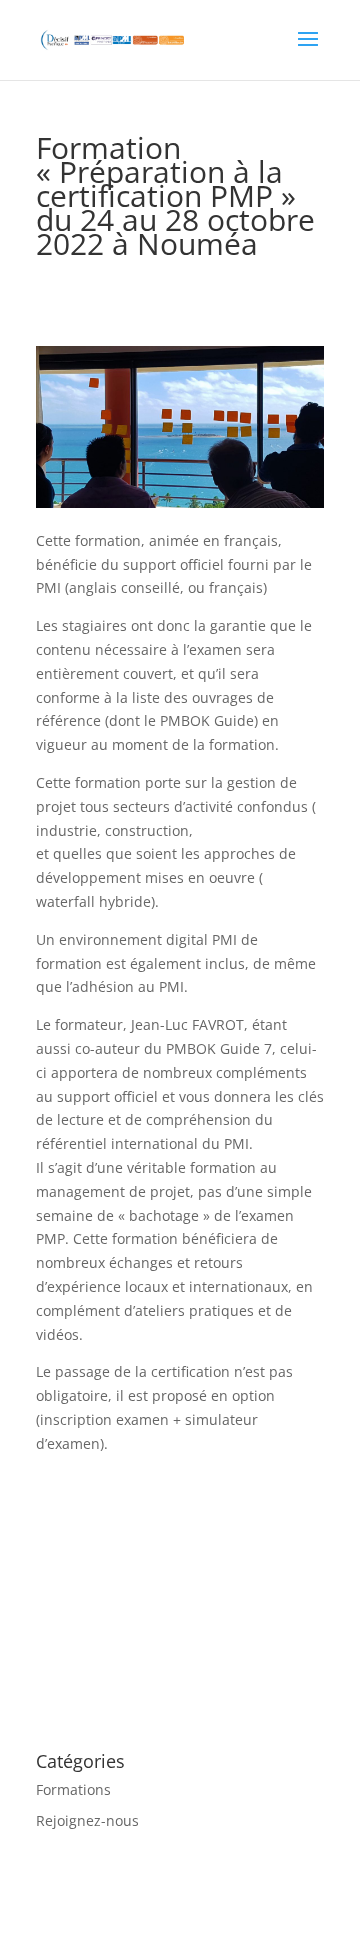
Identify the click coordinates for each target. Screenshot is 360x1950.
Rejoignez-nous (87, 1820)
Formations (73, 1789)
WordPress (284, 1922)
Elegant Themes (140, 1922)
